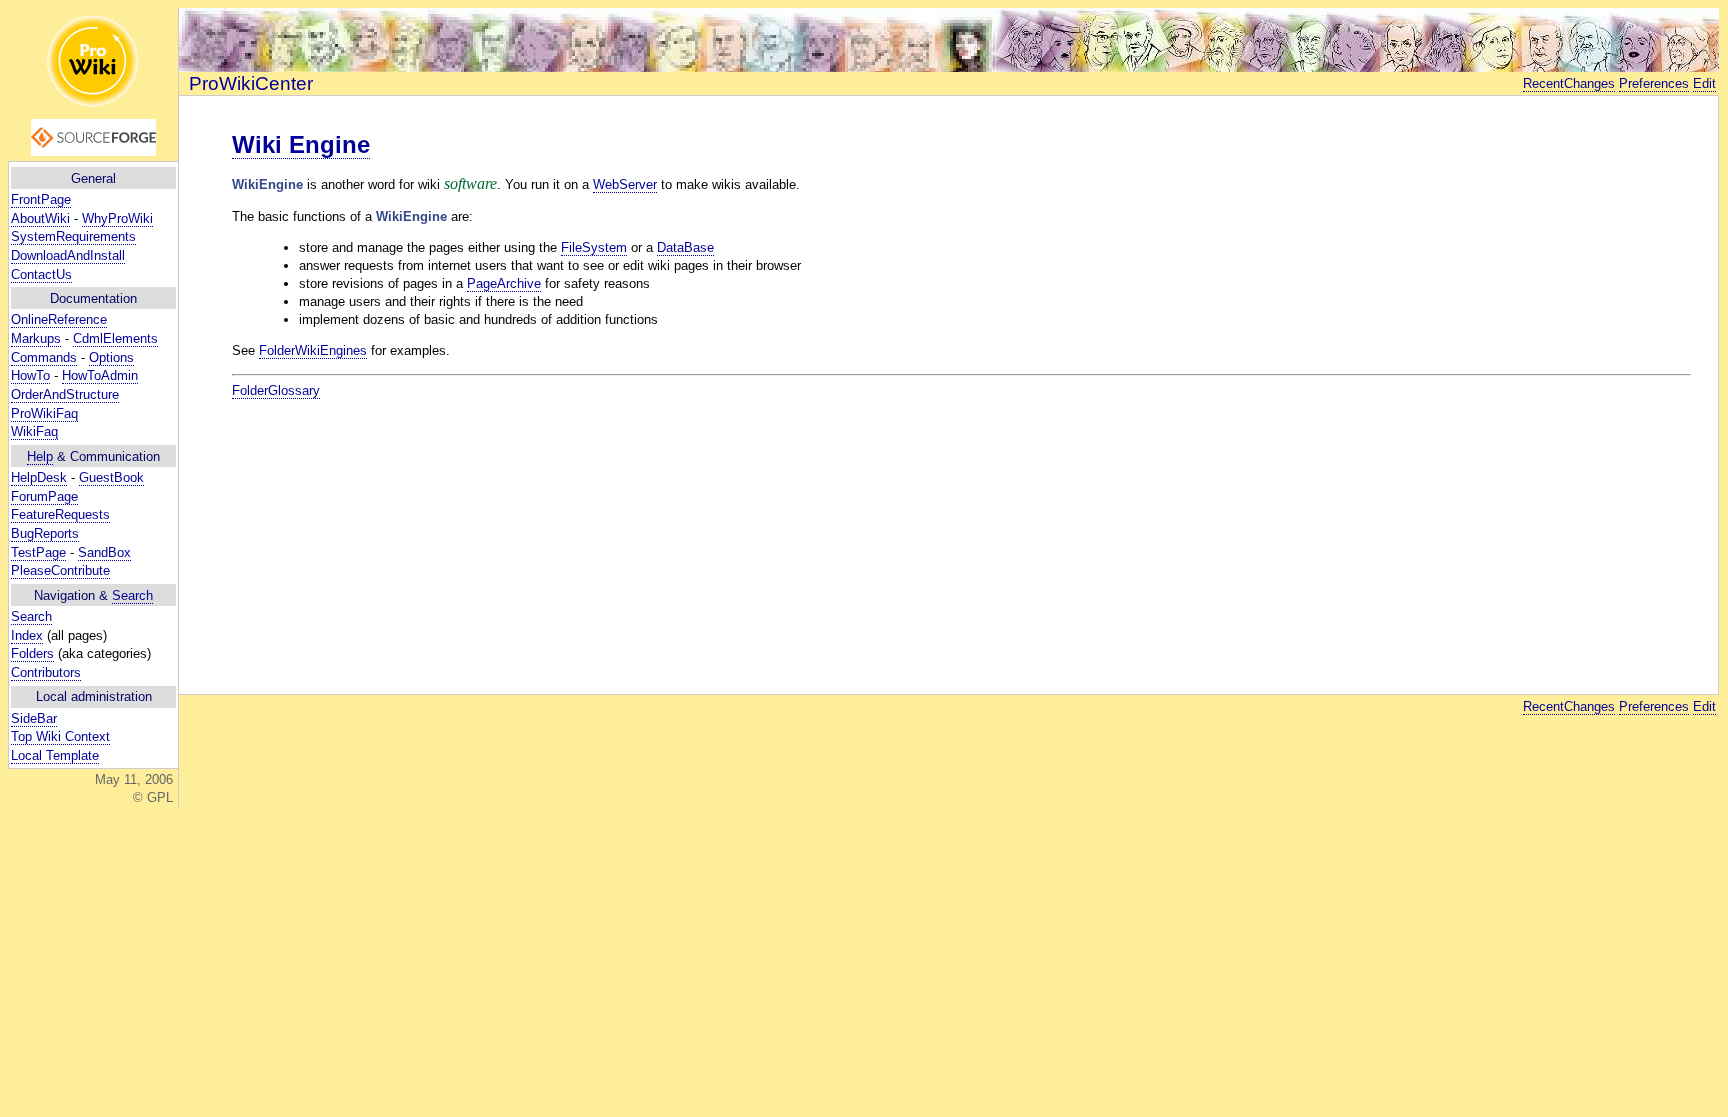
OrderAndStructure (65, 394)
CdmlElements (115, 338)
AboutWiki (40, 218)
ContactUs (41, 274)
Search (132, 595)
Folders (32, 653)
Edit (1704, 83)
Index (27, 635)
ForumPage (44, 496)
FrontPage (41, 199)
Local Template (55, 755)
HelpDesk (39, 477)
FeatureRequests (60, 514)
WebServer (625, 184)
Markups (36, 338)
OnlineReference (59, 319)
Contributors (46, 672)
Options (111, 357)
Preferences (1654, 83)
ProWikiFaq (44, 413)
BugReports (45, 533)
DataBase (685, 247)
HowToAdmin (100, 375)
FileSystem (594, 247)
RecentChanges (1569, 83)
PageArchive (504, 283)
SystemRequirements (73, 236)
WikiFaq (34, 431)
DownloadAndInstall (68, 255)
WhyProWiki (117, 218)
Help (40, 456)
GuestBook (111, 477)
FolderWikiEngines (313, 350)
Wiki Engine (301, 144)
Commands (44, 357)
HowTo (30, 375)
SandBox (104, 552)
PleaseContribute (60, 570)
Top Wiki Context (60, 736)
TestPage (38, 552)
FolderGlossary (276, 390)
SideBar (34, 718)
